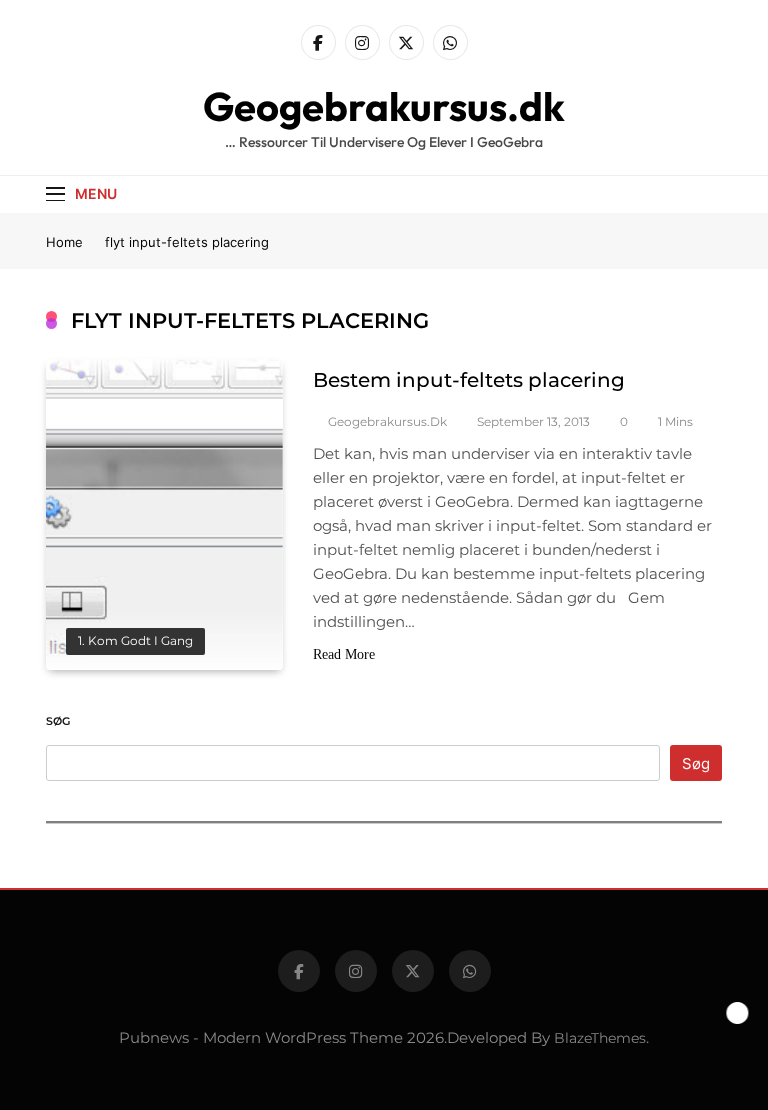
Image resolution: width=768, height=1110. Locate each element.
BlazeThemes (600, 1038)
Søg (58, 721)
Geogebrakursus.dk (384, 106)
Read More (344, 654)
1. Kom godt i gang (135, 641)
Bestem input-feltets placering (469, 380)
